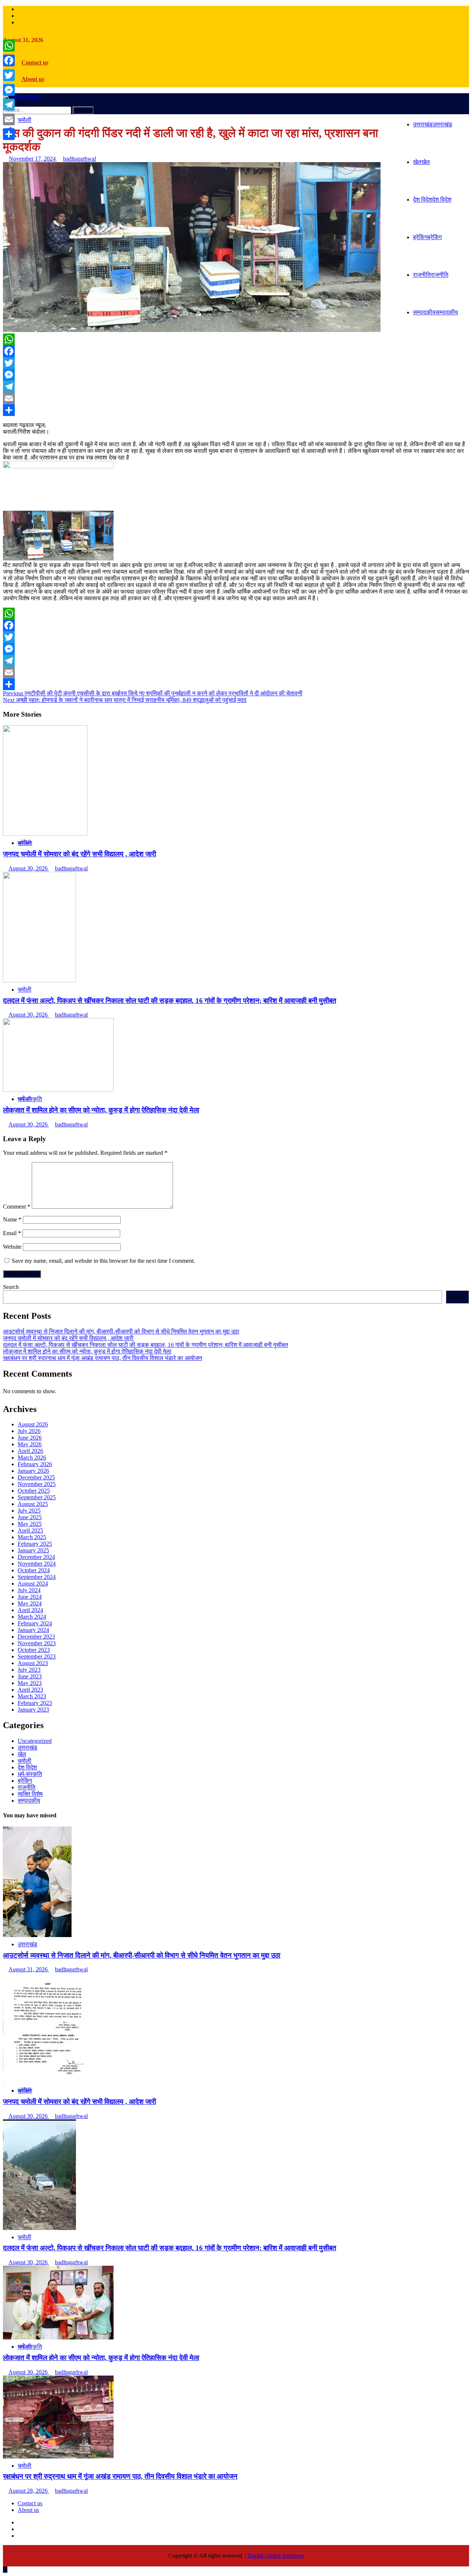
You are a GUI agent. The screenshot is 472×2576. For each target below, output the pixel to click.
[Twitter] (236, 363)
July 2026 (29, 1431)
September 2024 (37, 1577)
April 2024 (30, 1610)
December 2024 (36, 1557)
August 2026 (33, 1424)
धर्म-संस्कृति (30, 1099)
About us (33, 79)
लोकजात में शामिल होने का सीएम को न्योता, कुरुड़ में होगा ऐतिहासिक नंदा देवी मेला (101, 1110)
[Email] (236, 398)
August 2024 (33, 1584)
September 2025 (37, 1497)
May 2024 (30, 1603)
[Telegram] (236, 387)
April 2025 (30, 1530)
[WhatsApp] (236, 339)
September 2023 (37, 1656)
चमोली (25, 120)
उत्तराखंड (433, 124)
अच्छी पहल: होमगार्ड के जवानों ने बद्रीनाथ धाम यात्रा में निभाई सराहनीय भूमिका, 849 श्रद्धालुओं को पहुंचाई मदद (125, 700)
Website (12, 1247)
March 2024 (32, 1617)
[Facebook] (236, 351)
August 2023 (33, 1663)
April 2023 (30, 1690)
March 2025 (32, 1537)
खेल (421, 162)
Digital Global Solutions (276, 2556)
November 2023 (37, 1643)
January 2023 (33, 1710)
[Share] (236, 410)
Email (12, 1233)
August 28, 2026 (29, 2491)
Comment (17, 1207)
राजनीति (431, 275)
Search (11, 1287)
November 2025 (37, 1484)
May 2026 (30, 1444)
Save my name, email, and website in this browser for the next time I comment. (103, 1261)
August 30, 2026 (29, 868)
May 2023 (30, 1683)
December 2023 (36, 1637)
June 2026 (30, 1438)
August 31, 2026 (29, 1969)
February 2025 (35, 1544)
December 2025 (36, 1477)
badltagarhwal (79, 159)
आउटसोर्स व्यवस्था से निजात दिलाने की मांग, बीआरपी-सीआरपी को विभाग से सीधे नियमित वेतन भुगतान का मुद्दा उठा (121, 1331)
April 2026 (30, 1451)
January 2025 (33, 1550)
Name (12, 1219)
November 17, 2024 (33, 159)
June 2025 (30, 1517)
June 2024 (30, 1597)
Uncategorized (35, 1741)
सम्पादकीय (435, 312)
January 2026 (33, 1471)
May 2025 (30, 1524)
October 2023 (34, 1650)
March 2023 (32, 1696)
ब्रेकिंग (427, 237)
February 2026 (35, 1464)
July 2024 (29, 1590)
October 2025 (34, 1491)
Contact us (35, 62)
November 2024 (37, 1564)
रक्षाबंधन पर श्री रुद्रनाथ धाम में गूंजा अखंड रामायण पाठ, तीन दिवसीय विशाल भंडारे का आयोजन (103, 1358)
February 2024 (35, 1623)
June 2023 (30, 1676)
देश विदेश (432, 200)
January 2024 (33, 1630)
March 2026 (32, 1457)
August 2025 (33, 1504)
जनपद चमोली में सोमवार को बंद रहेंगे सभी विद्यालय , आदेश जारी (79, 854)
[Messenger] (236, 375)
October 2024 (34, 1570)
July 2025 (29, 1511)
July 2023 (29, 1670)
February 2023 (35, 1703)
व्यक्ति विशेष (30, 1794)
